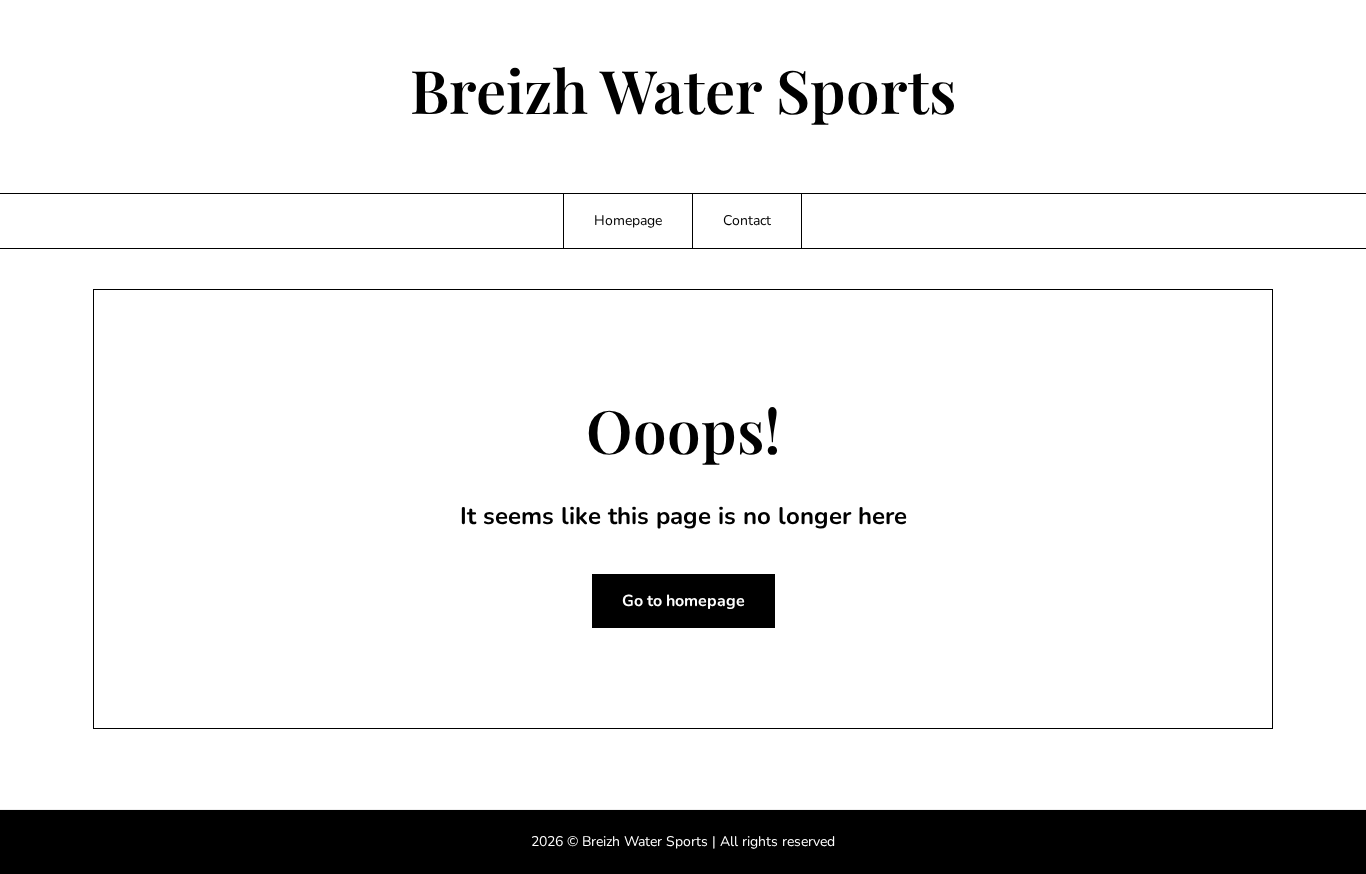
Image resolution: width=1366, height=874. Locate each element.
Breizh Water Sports (683, 89)
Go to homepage (683, 601)
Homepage (628, 220)
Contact (747, 220)
